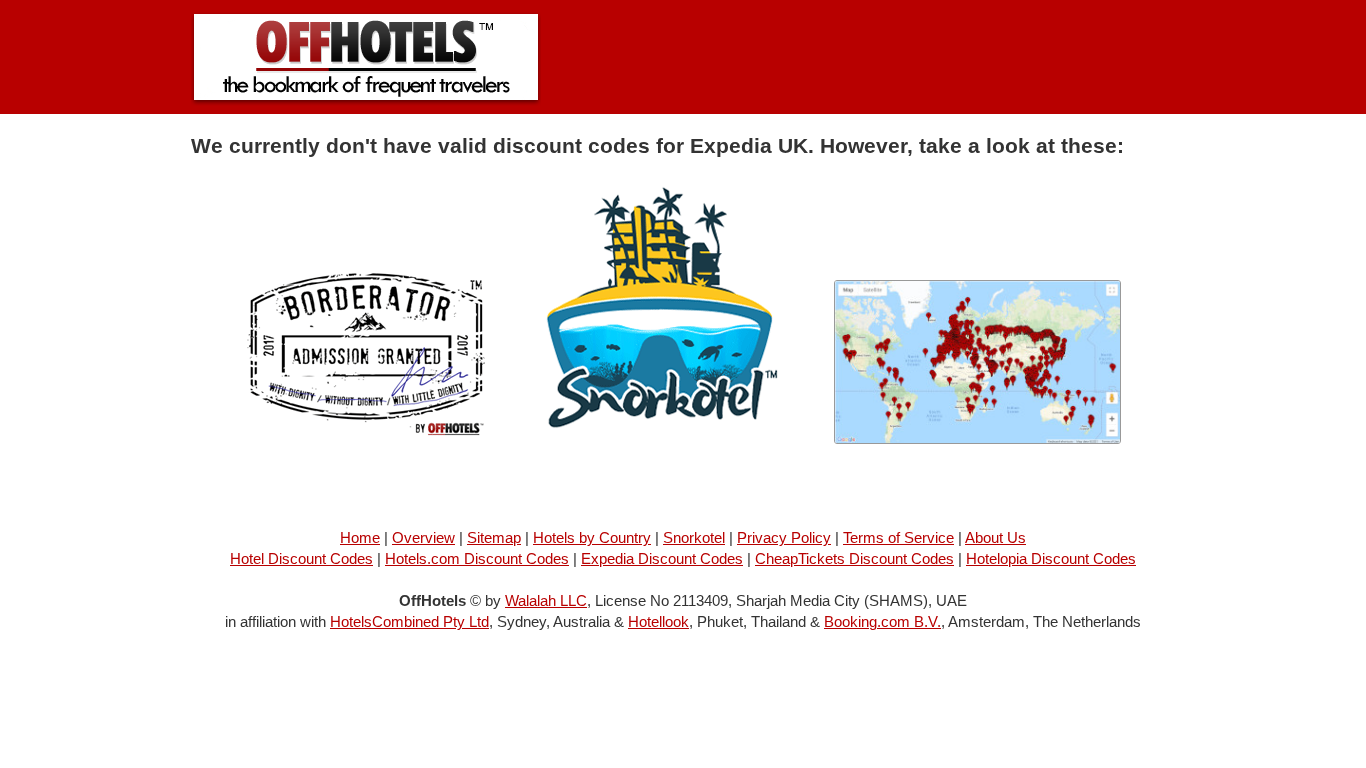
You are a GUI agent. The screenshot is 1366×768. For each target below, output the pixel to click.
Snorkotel (694, 537)
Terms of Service (898, 537)
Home (360, 537)
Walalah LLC (546, 600)
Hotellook (658, 621)
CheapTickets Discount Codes (854, 558)
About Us (995, 537)
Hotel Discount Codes (301, 558)
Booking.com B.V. (882, 621)
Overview (423, 537)
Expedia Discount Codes (662, 558)
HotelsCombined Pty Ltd (409, 621)
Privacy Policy (784, 537)
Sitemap (494, 537)
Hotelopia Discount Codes (1051, 558)
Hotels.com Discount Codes (477, 558)
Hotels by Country (592, 537)
